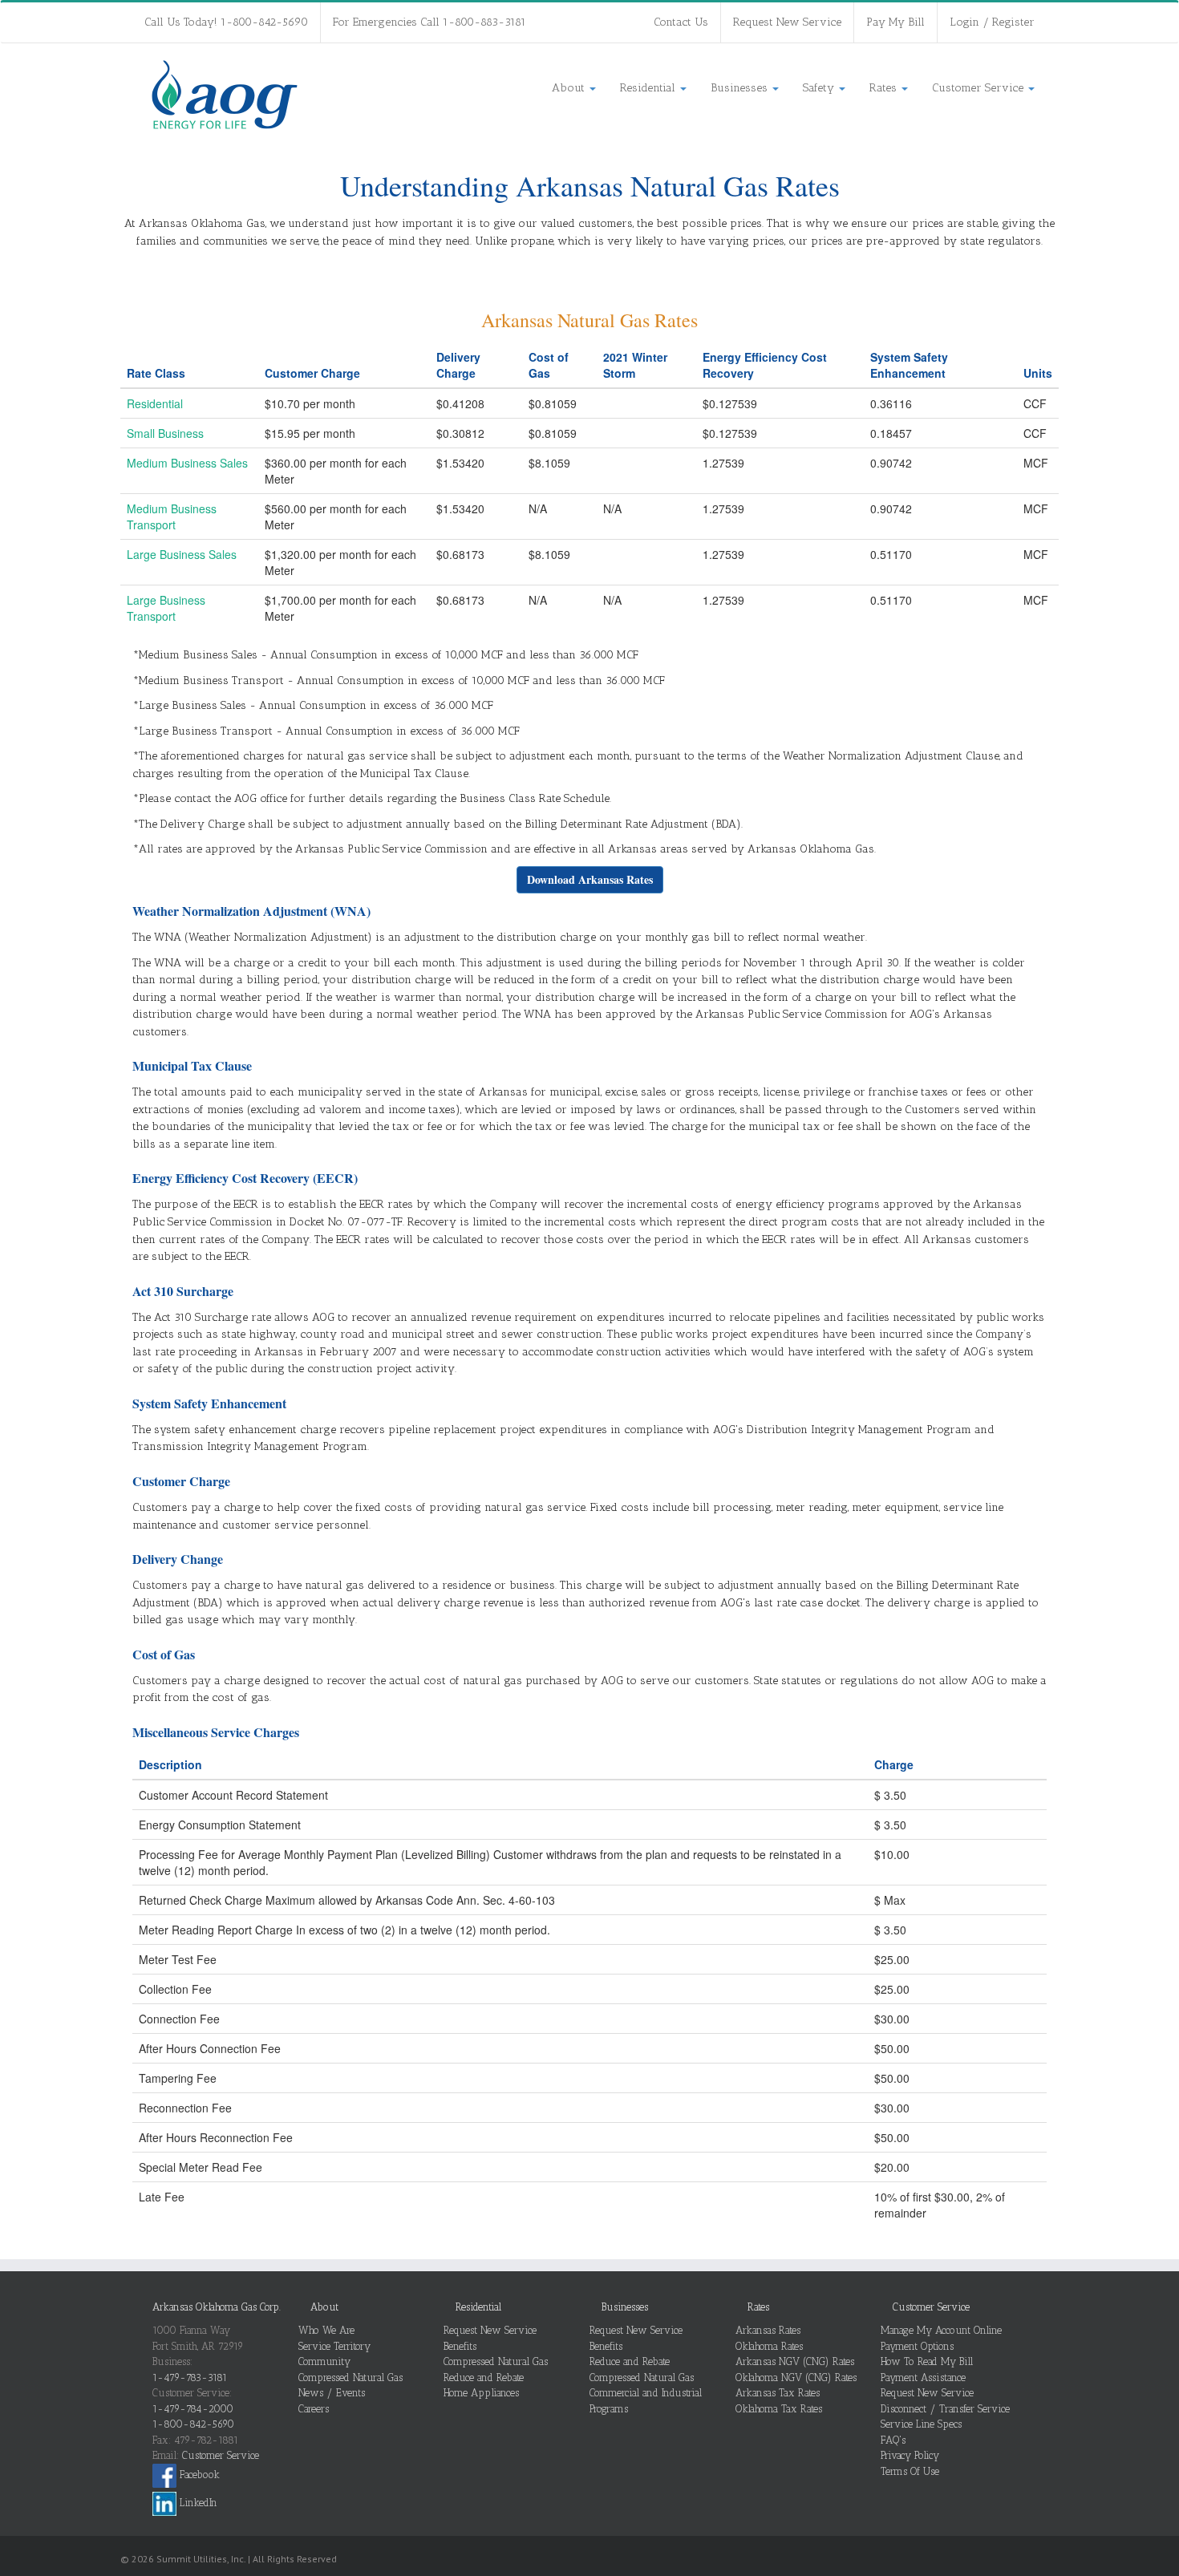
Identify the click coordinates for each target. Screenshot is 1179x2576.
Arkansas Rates (768, 2330)
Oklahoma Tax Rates (779, 2409)
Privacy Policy (910, 2455)
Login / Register (992, 22)
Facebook (198, 2475)
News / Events (332, 2393)
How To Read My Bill (927, 2361)
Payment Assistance (923, 2378)
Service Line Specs (921, 2424)
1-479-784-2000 (193, 2409)
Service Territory (334, 2346)
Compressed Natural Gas (350, 2378)
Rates (885, 88)
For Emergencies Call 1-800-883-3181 (429, 22)
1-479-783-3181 (190, 2378)
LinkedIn (197, 2503)
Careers (314, 2409)
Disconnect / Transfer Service (945, 2409)
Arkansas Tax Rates (778, 2393)
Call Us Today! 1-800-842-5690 (226, 22)
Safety (820, 88)
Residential (649, 88)
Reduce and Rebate (484, 2378)
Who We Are (326, 2330)
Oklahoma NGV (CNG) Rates (796, 2378)
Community (324, 2361)
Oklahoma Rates (769, 2346)
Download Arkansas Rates (590, 879)
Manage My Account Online (941, 2330)
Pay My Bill (895, 22)
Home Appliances (481, 2393)
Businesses (741, 88)
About (570, 88)
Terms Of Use (910, 2471)
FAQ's (893, 2440)
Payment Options (917, 2346)
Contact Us (681, 22)
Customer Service (979, 88)
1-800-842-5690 (193, 2424)
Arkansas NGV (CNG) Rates (795, 2361)
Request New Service (787, 22)
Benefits (460, 2346)
